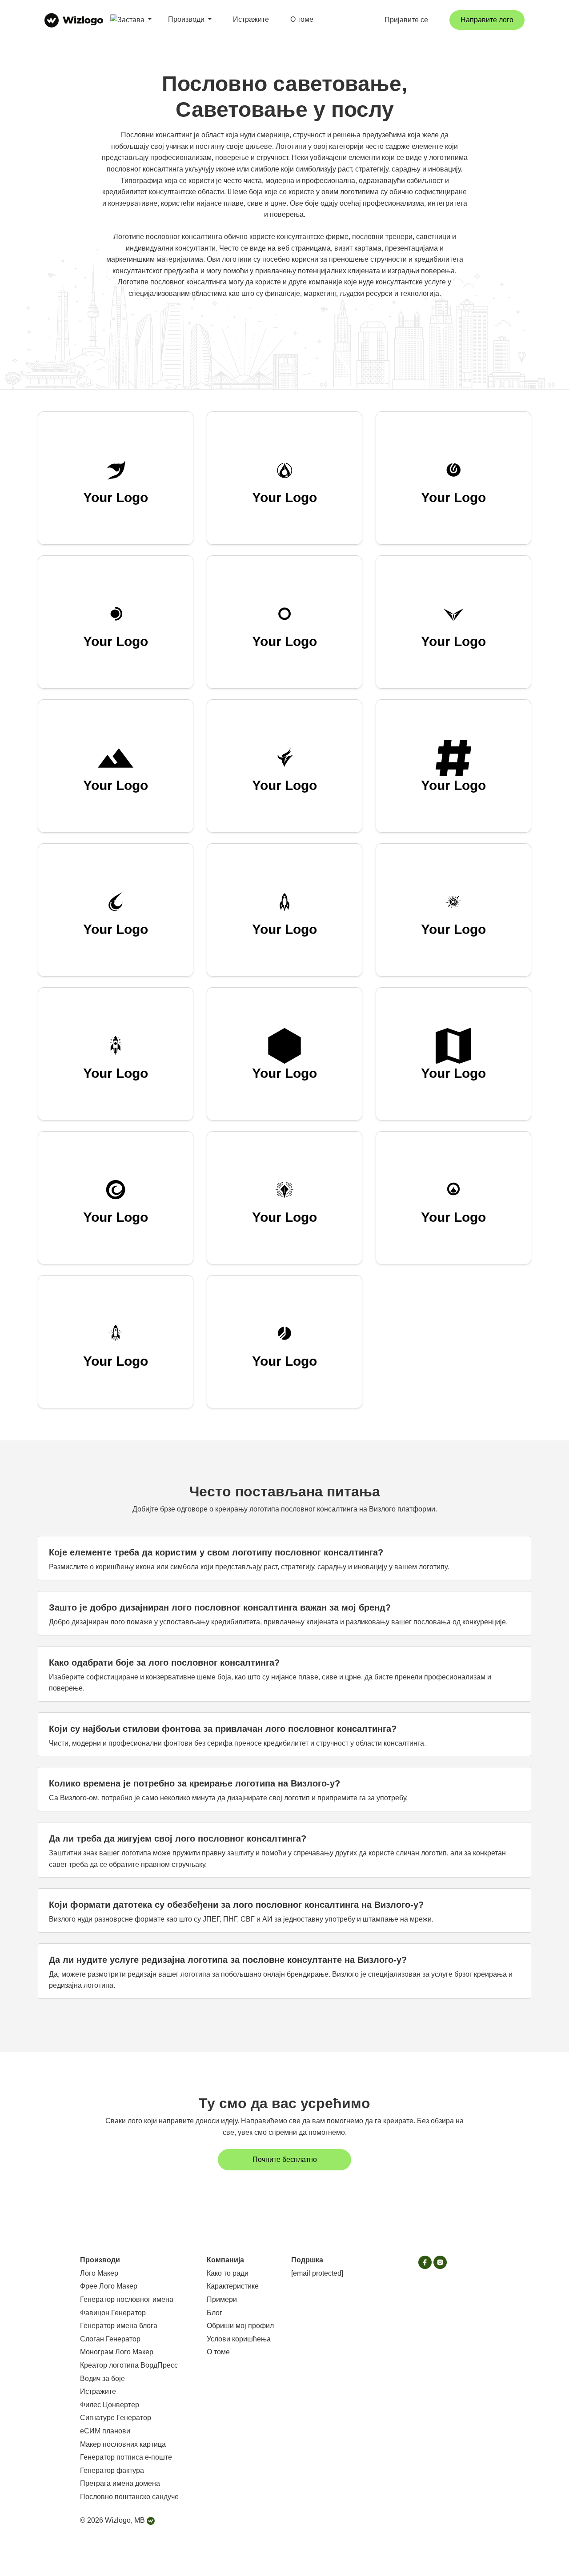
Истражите (251, 19)
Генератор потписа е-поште (126, 2457)
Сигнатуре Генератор (116, 2418)
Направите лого (487, 20)
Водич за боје (102, 2379)
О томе (302, 19)
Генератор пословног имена (127, 2299)
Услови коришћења (239, 2339)
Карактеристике (233, 2286)
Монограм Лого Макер (117, 2352)
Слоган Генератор (110, 2339)
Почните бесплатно (285, 2159)
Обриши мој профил (240, 2326)
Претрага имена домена (120, 2483)
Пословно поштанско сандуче (129, 2497)
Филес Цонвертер (110, 2405)
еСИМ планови (105, 2431)
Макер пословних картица (123, 2444)
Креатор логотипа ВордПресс (129, 2365)
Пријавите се (406, 20)
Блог (214, 2313)
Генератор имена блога (119, 2326)
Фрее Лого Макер (109, 2286)
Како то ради (228, 2273)
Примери (222, 2299)
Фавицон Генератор (113, 2313)
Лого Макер (99, 2273)
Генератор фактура (112, 2470)
